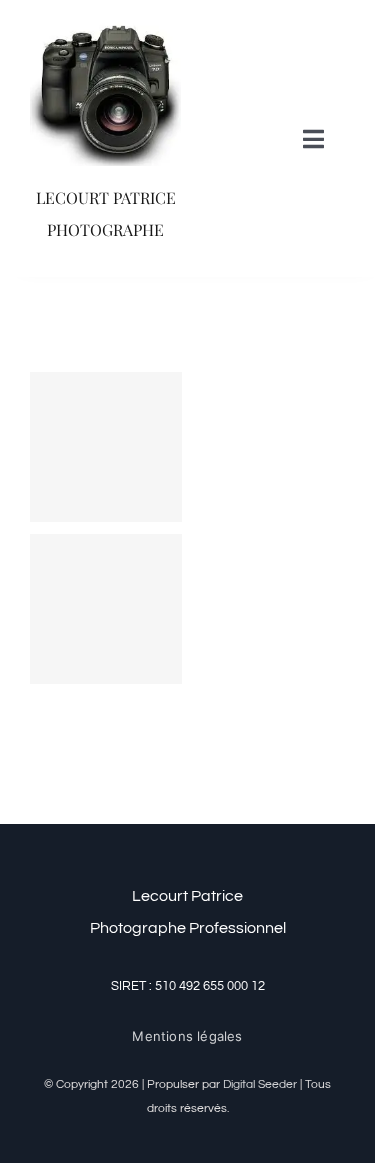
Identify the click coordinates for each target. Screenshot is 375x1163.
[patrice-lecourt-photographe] (105, 23)
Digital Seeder (260, 1084)
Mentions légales (187, 1036)
